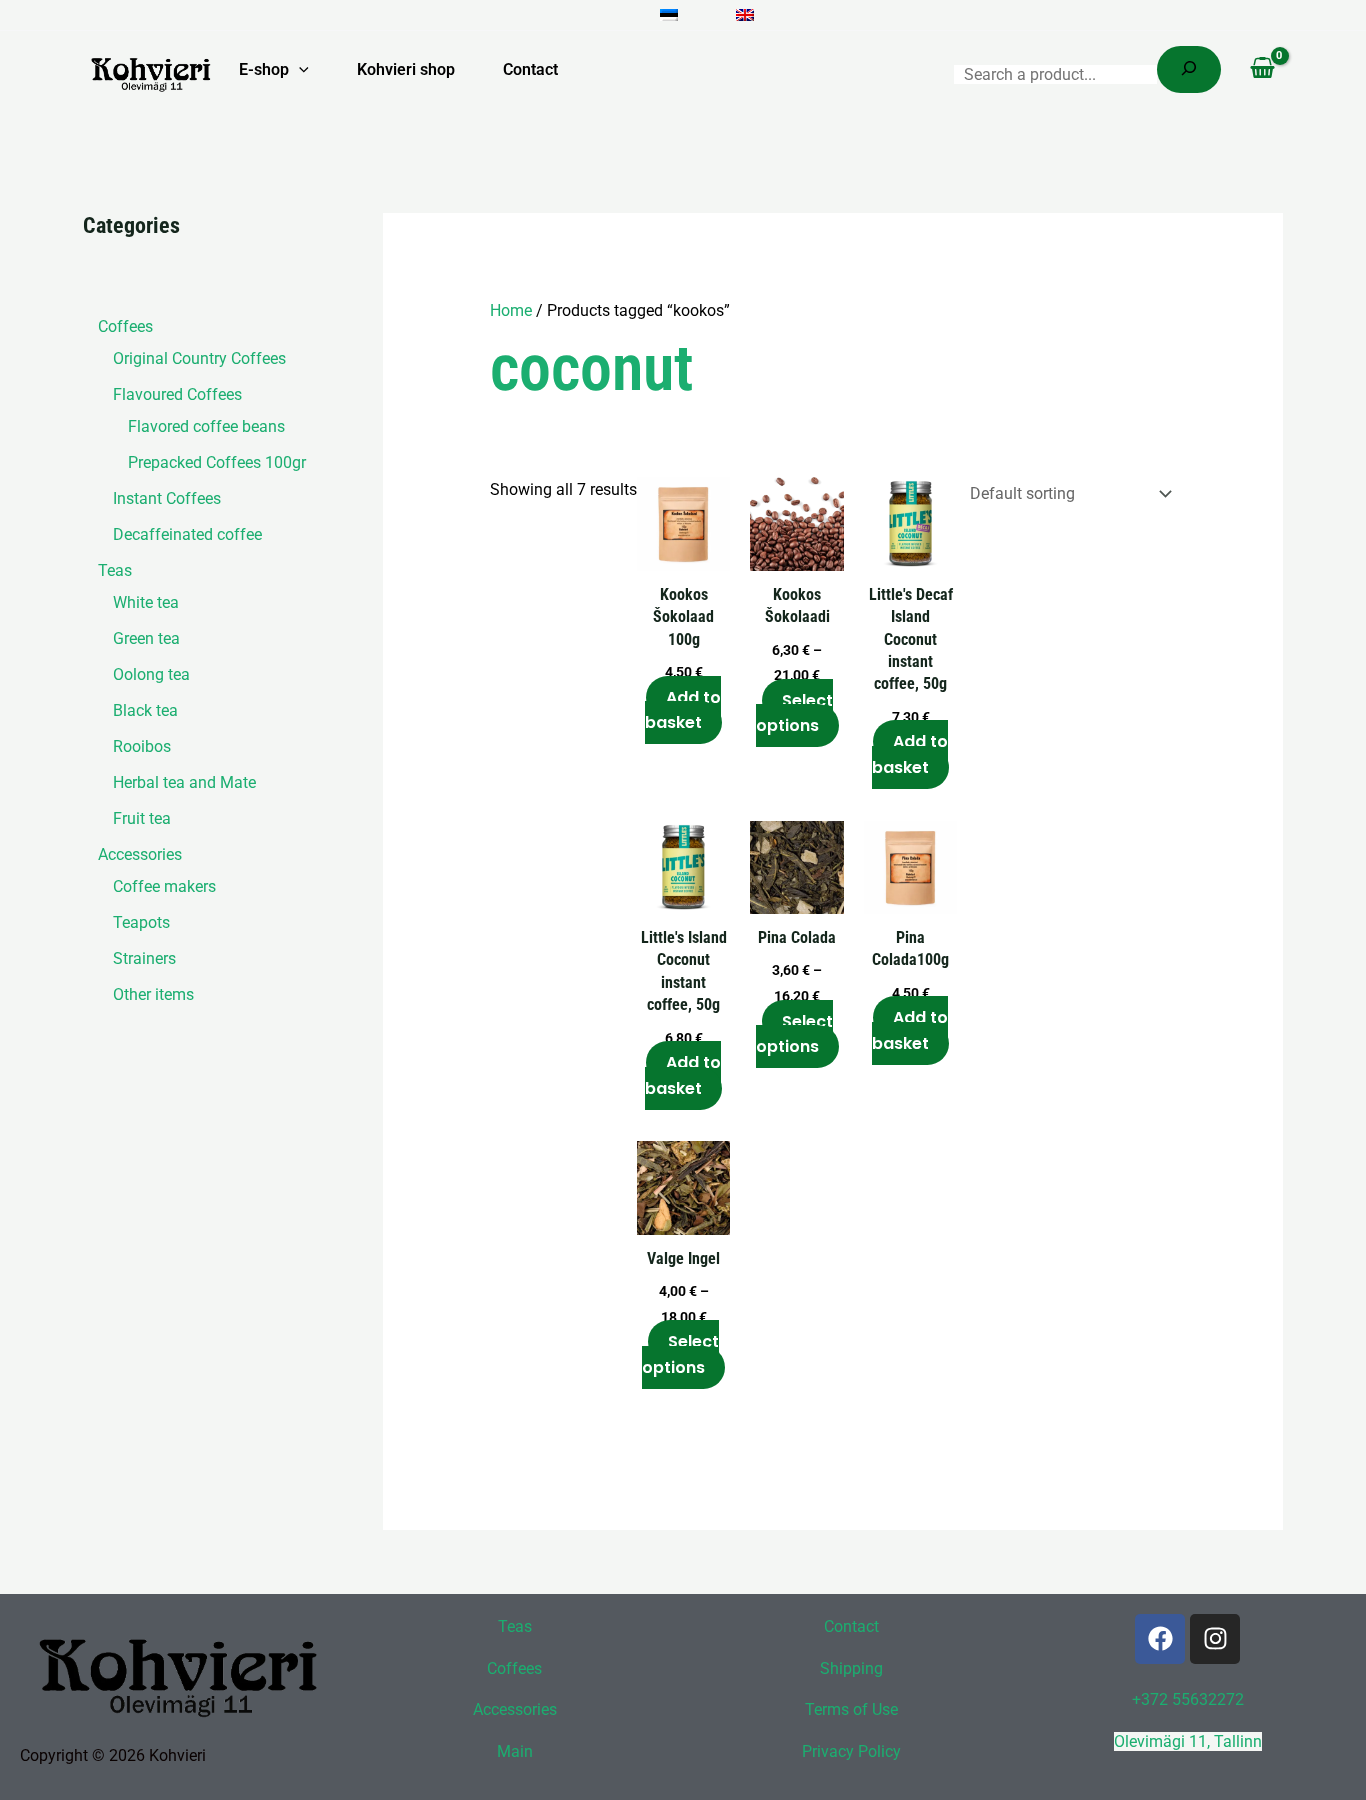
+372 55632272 (1188, 1699)
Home (511, 310)
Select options (794, 713)
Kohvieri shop (406, 69)
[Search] (1189, 69)
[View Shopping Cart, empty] (1262, 70)
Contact (530, 69)
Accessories (515, 1709)
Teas (515, 1626)
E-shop (264, 69)
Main (515, 1751)
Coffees (514, 1668)
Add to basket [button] (683, 710)
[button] (299, 70)
